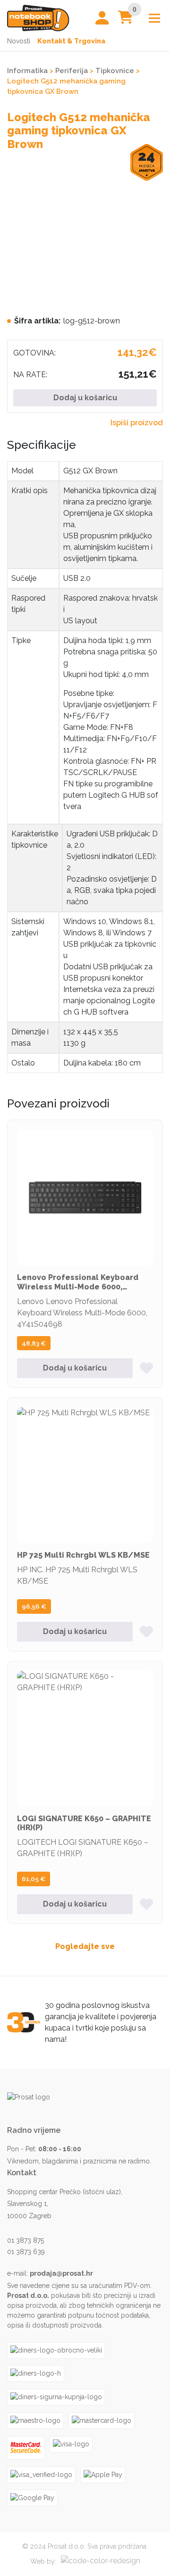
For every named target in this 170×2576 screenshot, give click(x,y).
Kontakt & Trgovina (71, 41)
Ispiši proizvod (137, 423)
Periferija (72, 70)
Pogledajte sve (85, 1946)
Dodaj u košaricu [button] (75, 1368)
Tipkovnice (115, 70)
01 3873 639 (26, 2252)
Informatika (27, 70)
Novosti (19, 41)
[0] (126, 20)
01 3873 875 (25, 2240)
